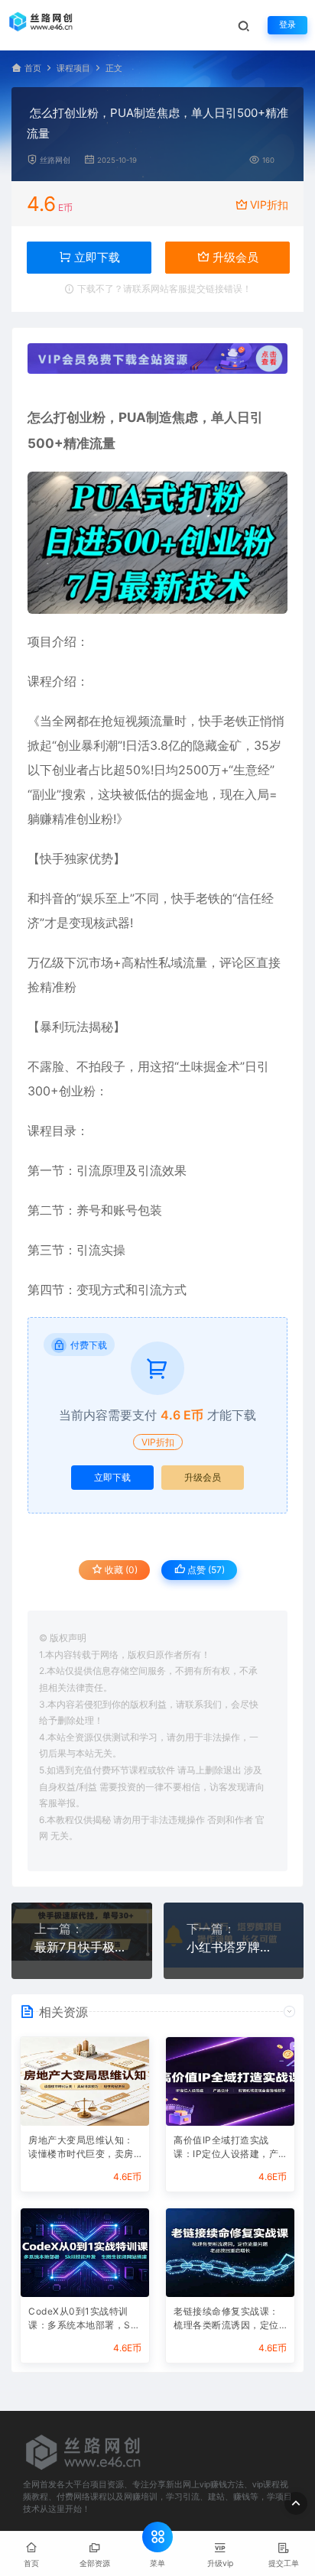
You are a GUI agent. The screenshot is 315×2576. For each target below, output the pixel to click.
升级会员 (234, 257)
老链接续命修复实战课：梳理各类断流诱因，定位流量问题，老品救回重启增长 (226, 2320)
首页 (33, 68)
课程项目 (73, 68)
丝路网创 (55, 160)
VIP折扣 (269, 204)
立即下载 (112, 1477)
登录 (287, 25)
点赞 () (205, 1570)
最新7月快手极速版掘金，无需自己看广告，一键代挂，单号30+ (82, 1947)
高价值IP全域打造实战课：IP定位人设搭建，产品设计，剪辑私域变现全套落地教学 (226, 2148)
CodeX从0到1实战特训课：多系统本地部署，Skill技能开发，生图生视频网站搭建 (85, 2320)
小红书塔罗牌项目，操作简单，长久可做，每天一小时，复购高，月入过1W (234, 1947)
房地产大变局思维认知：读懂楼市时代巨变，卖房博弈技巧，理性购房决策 (81, 2148)
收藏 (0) (120, 1570)
